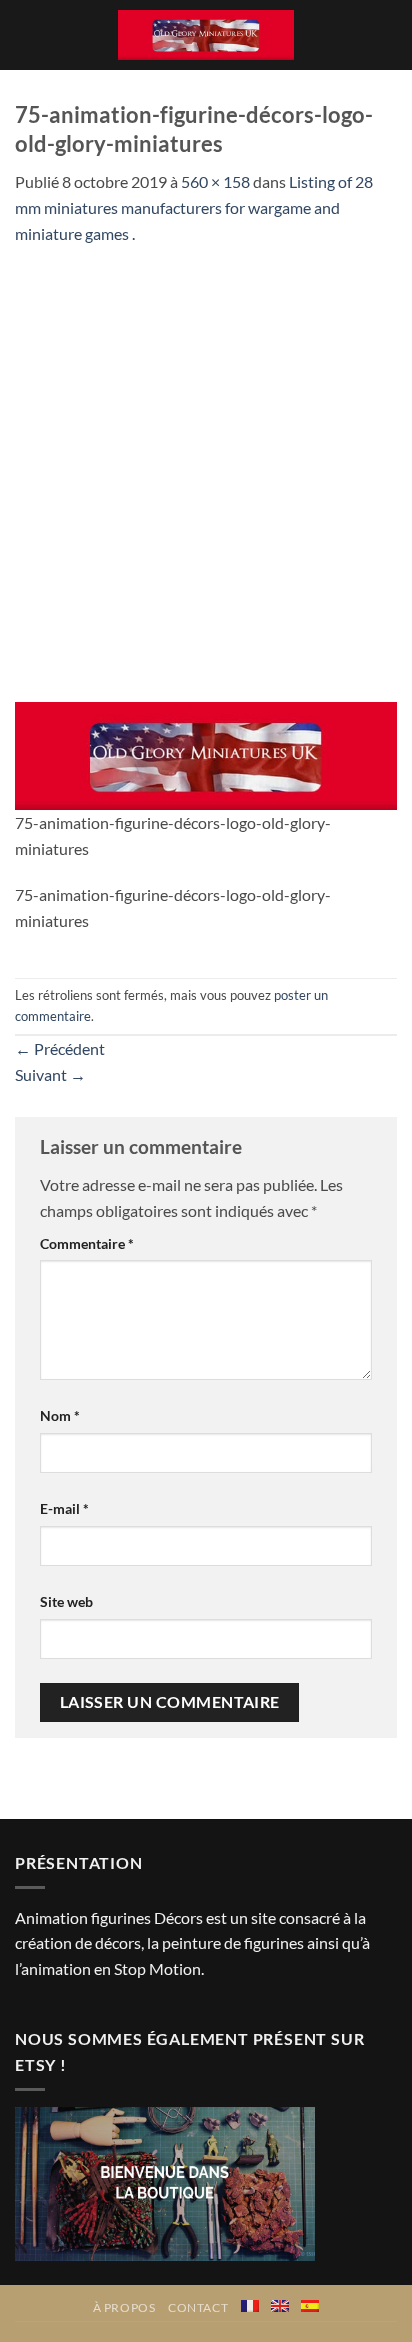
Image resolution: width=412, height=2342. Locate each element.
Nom (60, 1415)
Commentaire (87, 1243)
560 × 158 (215, 181)
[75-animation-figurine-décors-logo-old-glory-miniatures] (206, 753)
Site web (66, 1601)
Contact (198, 2307)
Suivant (50, 1074)
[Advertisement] (206, 462)
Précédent (60, 1048)
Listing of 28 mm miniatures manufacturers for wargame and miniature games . (194, 207)
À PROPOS (124, 2307)
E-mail (64, 1508)
